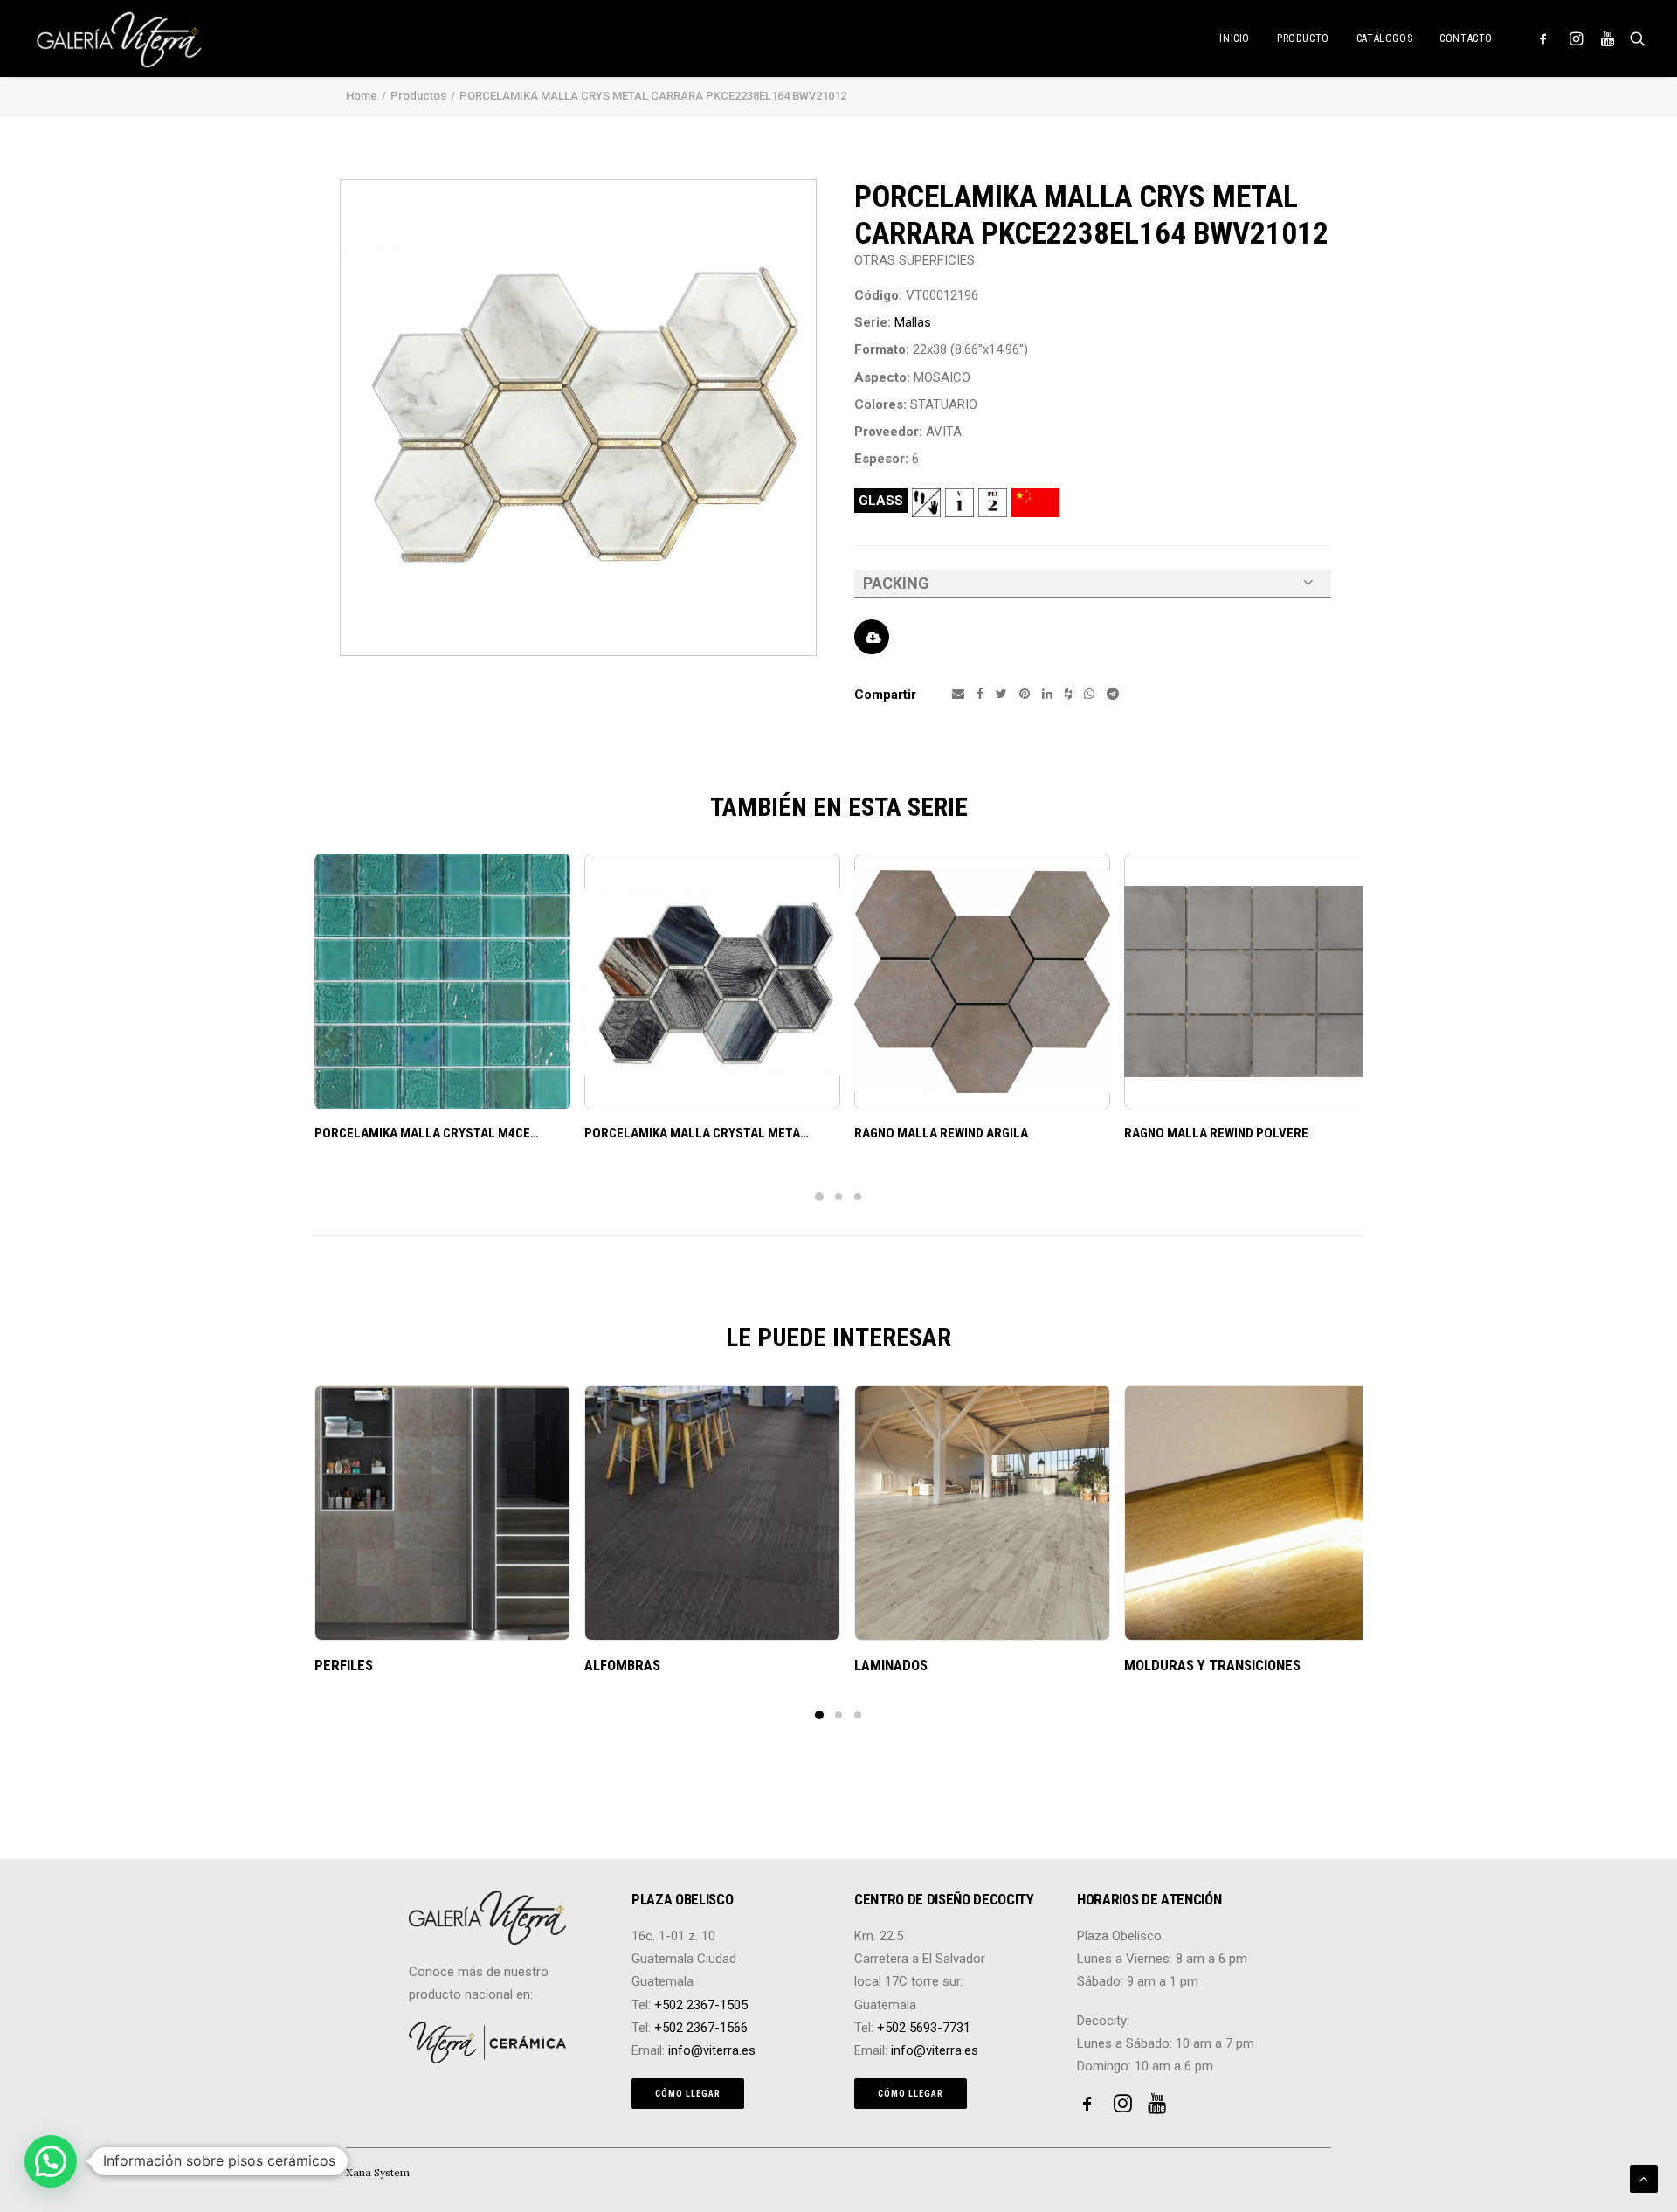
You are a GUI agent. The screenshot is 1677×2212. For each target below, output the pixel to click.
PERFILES (344, 1665)
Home (362, 96)
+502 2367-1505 (701, 2005)
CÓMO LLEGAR (688, 2094)
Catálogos (1384, 38)
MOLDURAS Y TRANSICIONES (1212, 1665)
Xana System (378, 2172)
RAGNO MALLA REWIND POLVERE (1216, 1133)
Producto (1303, 38)
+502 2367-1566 (701, 2028)
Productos (418, 96)
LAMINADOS (891, 1665)
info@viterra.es (712, 2050)
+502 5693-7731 (924, 2028)
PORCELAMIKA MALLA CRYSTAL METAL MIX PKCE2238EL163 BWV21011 (787, 1133)
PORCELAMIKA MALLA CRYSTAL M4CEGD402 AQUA (458, 1133)
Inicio (1235, 38)
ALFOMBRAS (622, 1665)
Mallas (913, 322)
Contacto (1466, 38)
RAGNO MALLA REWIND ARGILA (941, 1133)
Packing (896, 583)
